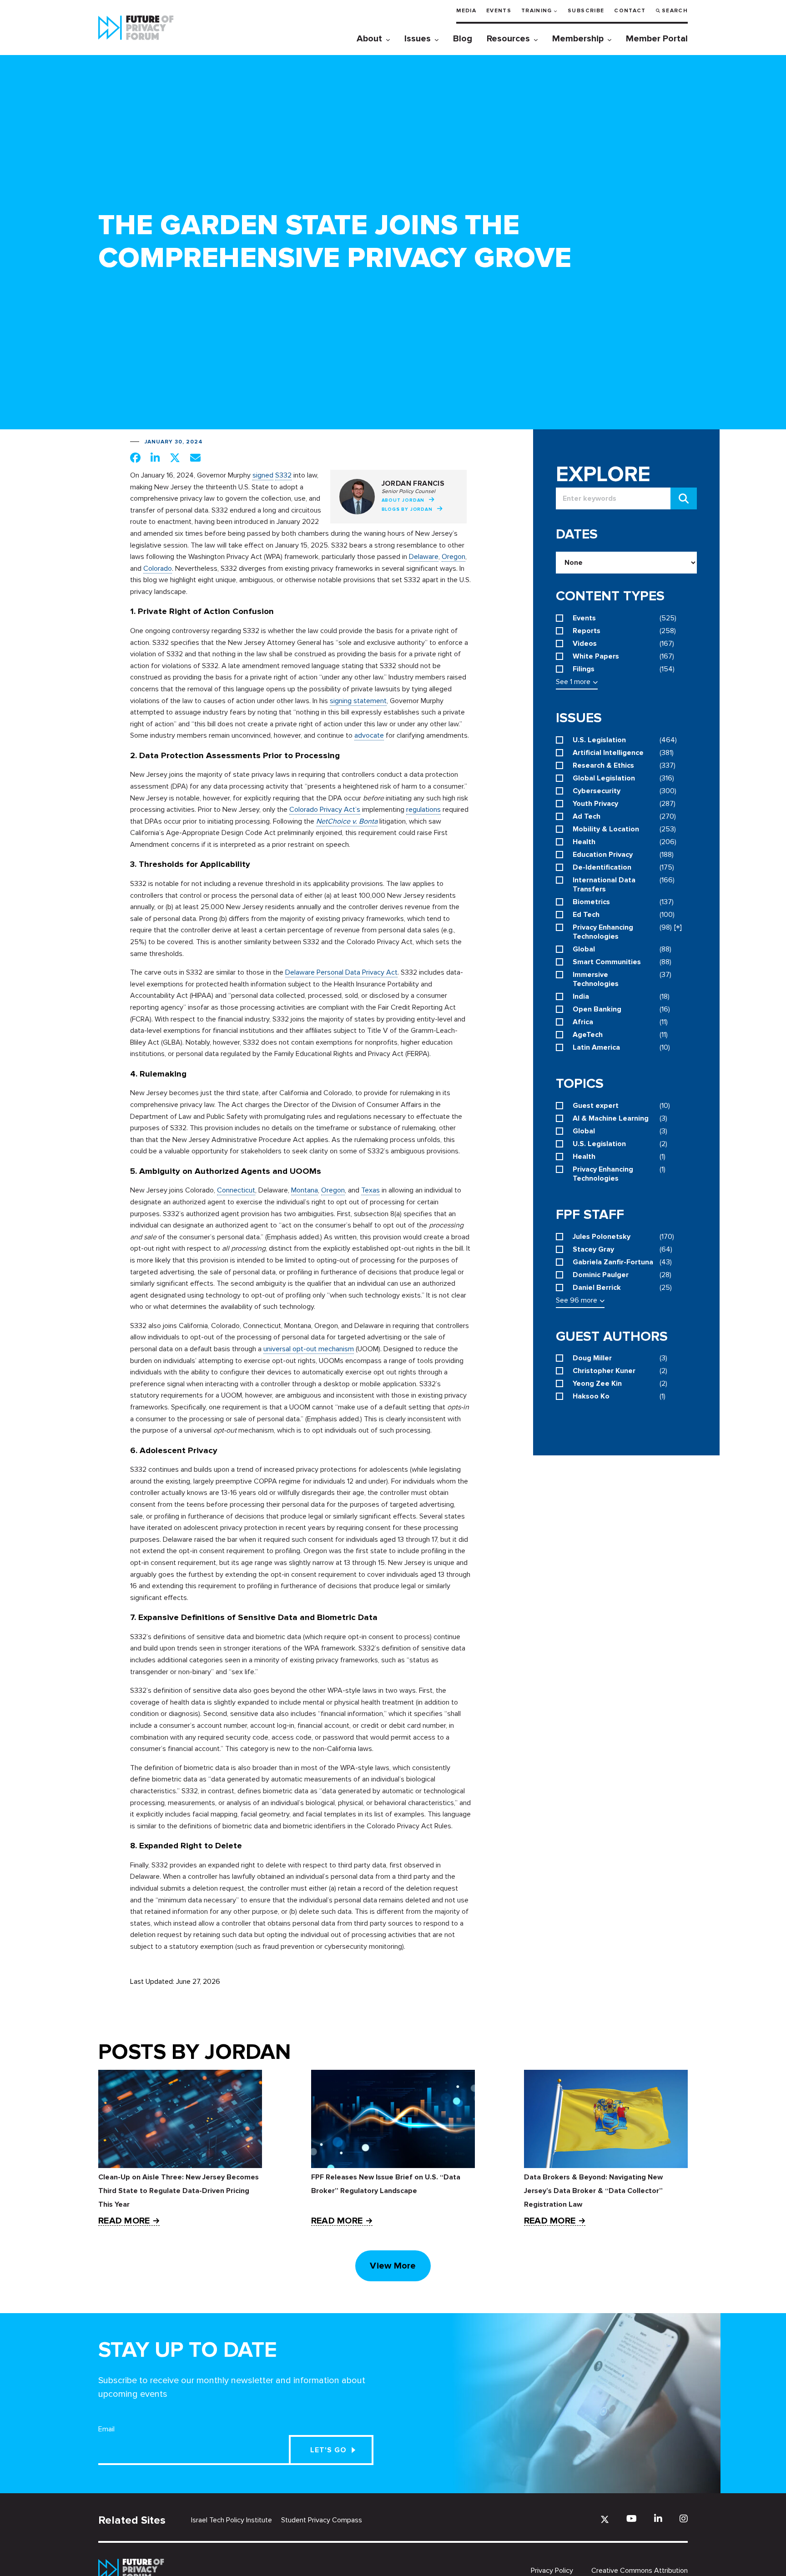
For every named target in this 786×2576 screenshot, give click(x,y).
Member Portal (657, 39)
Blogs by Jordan (407, 509)
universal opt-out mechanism (309, 1349)
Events (499, 11)
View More (393, 2266)
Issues (418, 39)
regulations (423, 810)
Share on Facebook (135, 458)
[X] (605, 2519)
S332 (283, 475)
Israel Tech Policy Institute (232, 2520)
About (369, 39)
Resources (508, 39)
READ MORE (124, 2221)
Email (106, 2429)
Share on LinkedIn (155, 458)
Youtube (632, 2518)
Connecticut (236, 1190)
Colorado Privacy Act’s (325, 810)
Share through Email (195, 458)
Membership (578, 39)
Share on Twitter (175, 458)
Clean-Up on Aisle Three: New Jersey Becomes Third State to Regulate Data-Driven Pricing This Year (179, 2191)
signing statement (358, 701)
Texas (370, 1190)
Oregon (453, 557)
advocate (369, 735)
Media (466, 11)
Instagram (684, 2518)
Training (537, 11)
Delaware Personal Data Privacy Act (341, 972)
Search (675, 11)
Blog (463, 39)
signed (263, 475)
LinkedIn (658, 2518)
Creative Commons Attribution (640, 2571)
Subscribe (586, 11)
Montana (305, 1190)
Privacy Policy (552, 2571)
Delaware (424, 557)
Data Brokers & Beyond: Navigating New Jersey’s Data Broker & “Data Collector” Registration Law (593, 2191)
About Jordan (403, 500)
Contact (630, 11)
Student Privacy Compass (322, 2520)
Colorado (158, 569)
